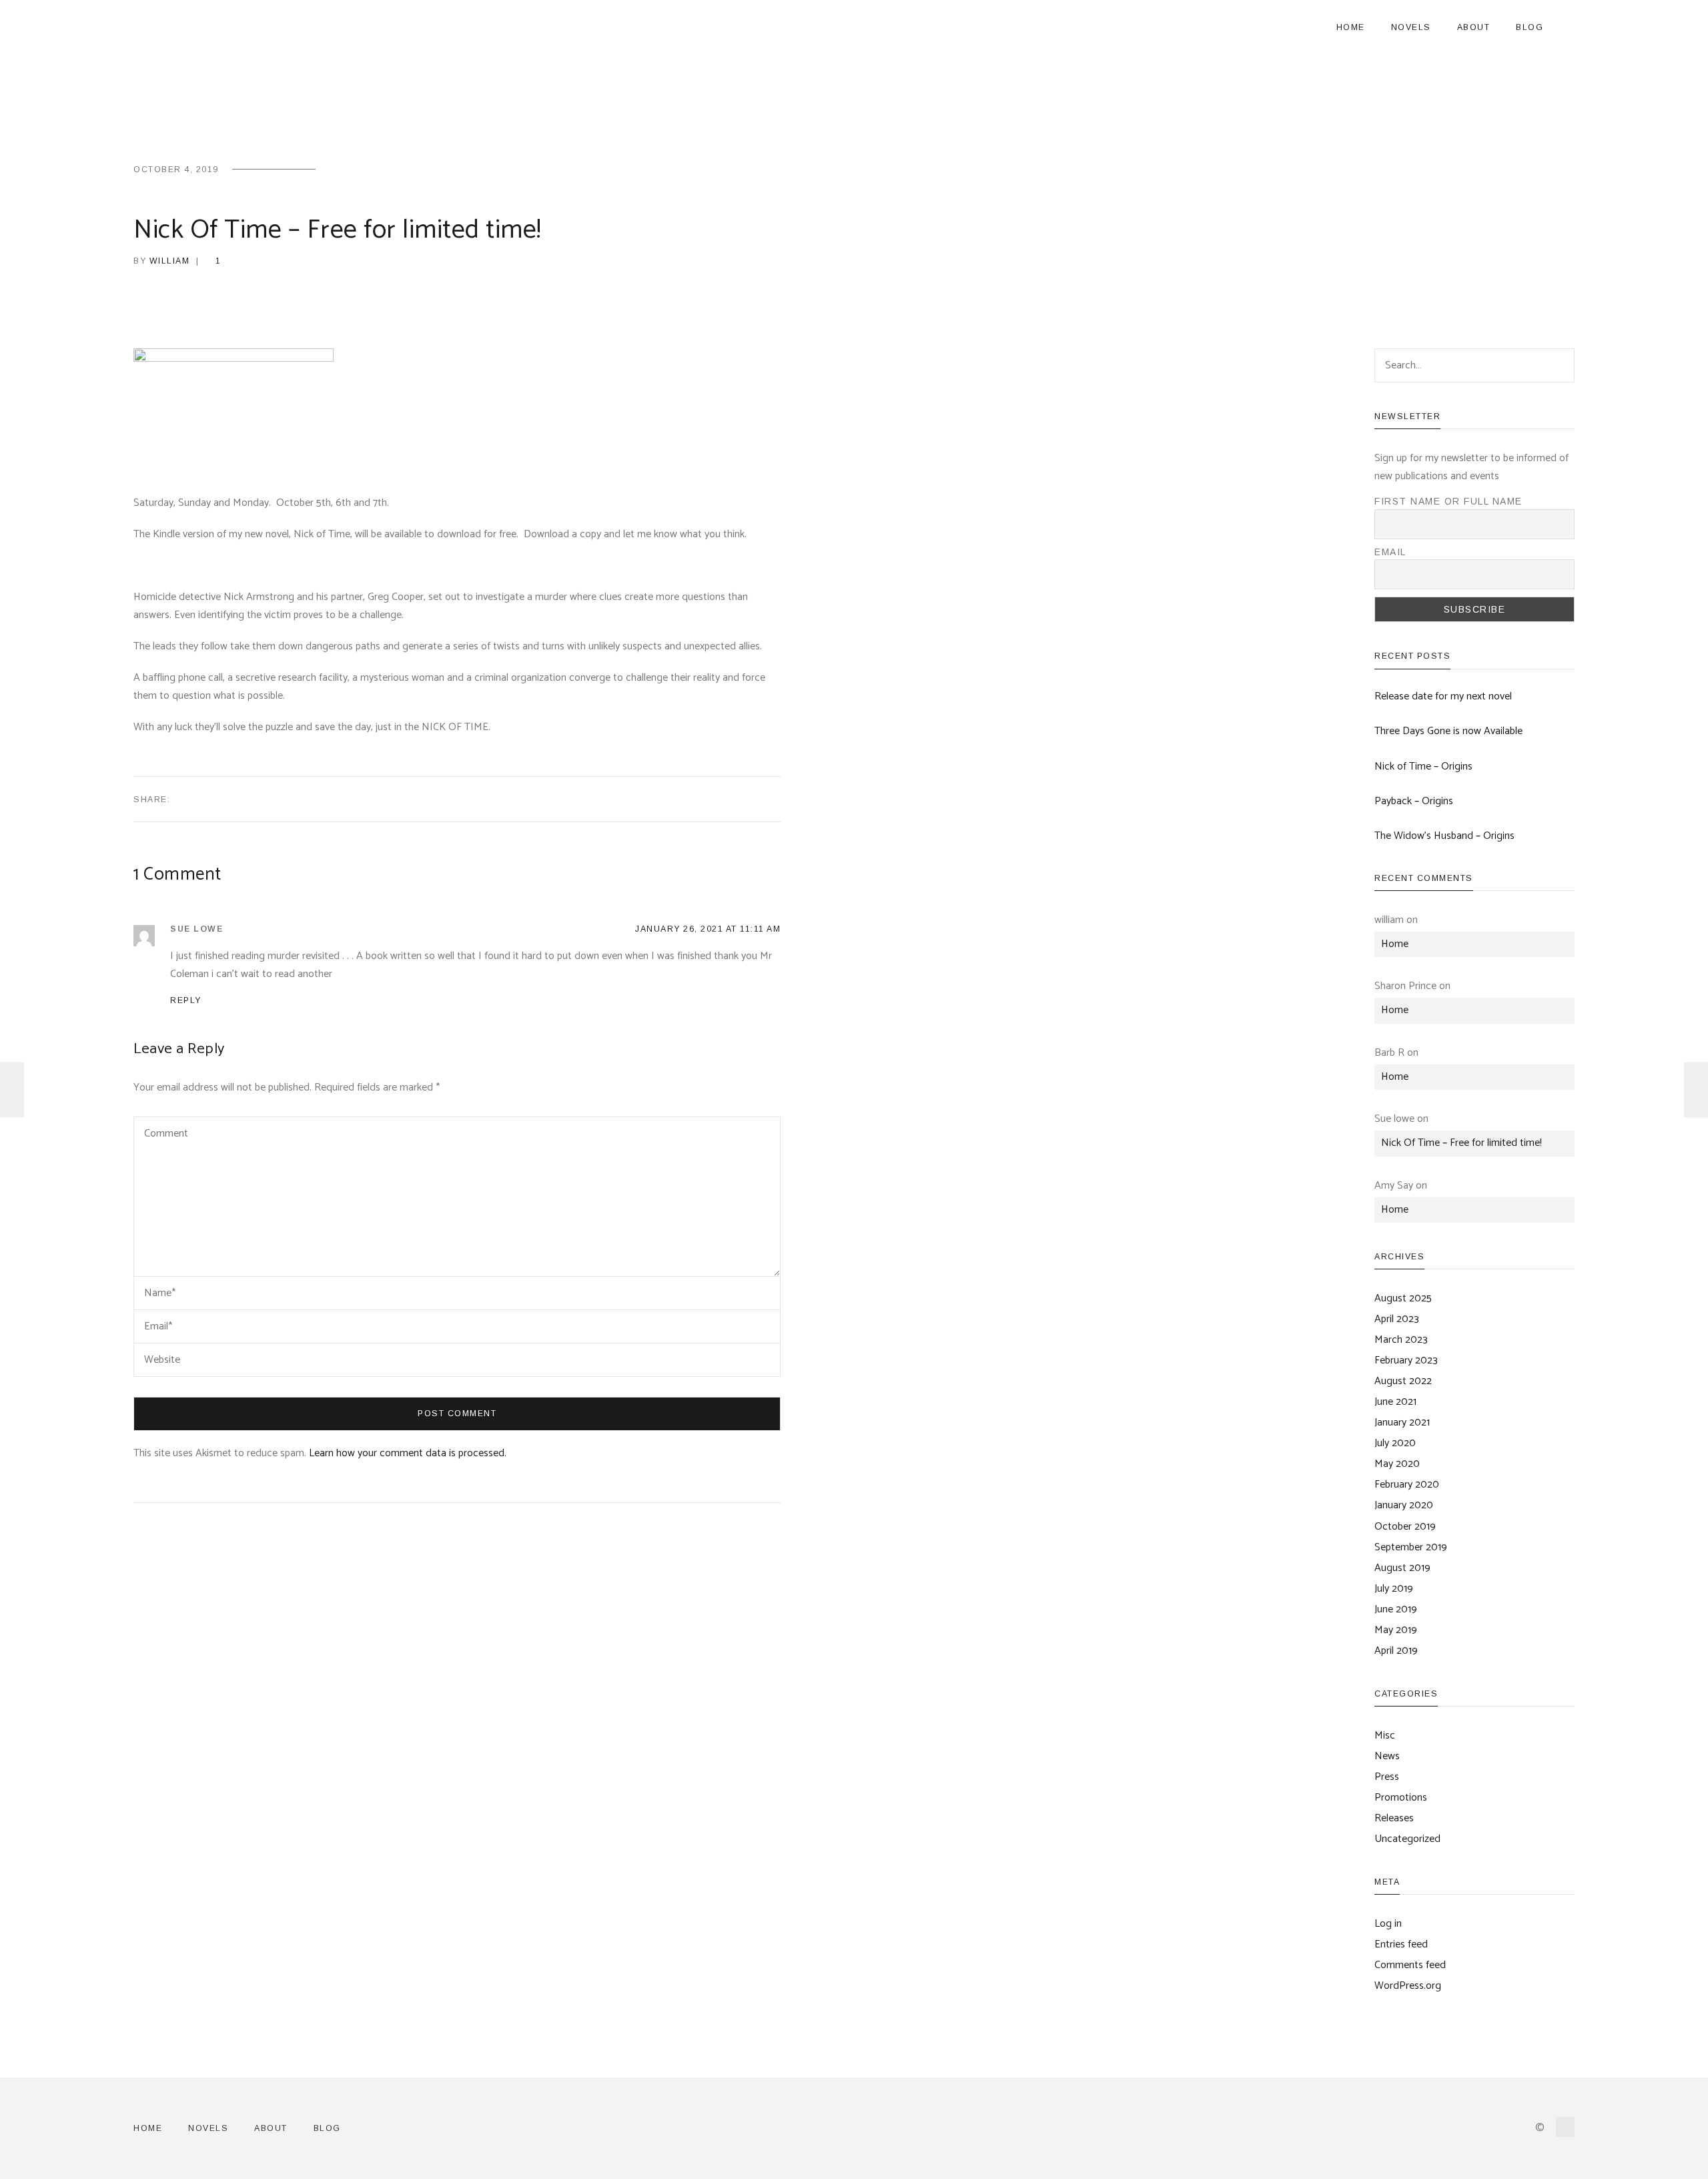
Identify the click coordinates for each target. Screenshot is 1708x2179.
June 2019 (1396, 1609)
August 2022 (1403, 1381)
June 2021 (1395, 1402)
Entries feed (1401, 1944)
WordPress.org (1408, 1986)
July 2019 (1394, 1589)
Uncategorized (1407, 1839)
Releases (1394, 1818)
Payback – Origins (1414, 801)
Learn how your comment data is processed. (408, 1453)
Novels (1411, 27)
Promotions (1401, 1798)
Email (1390, 552)
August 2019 (1402, 1568)
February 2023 (1406, 1360)
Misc (1385, 1736)
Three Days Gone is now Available (1448, 731)
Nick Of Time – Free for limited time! (1461, 1143)
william (170, 261)
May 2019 (1396, 1630)
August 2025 (1403, 1298)
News (1387, 1756)
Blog (1530, 27)
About (1474, 27)
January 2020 (1404, 1505)
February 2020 (1407, 1485)
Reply (186, 1000)
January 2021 (1402, 1423)
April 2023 (1397, 1319)
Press (1387, 1777)
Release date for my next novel (1443, 696)
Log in (1388, 1924)
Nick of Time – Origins (1423, 766)
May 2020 (1397, 1464)
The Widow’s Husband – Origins (1444, 836)
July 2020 (1395, 1443)
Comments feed (1410, 1965)
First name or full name (1448, 501)
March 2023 (1401, 1340)
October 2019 (1405, 1527)
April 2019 (1396, 1651)
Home (1351, 27)
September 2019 (1411, 1547)
